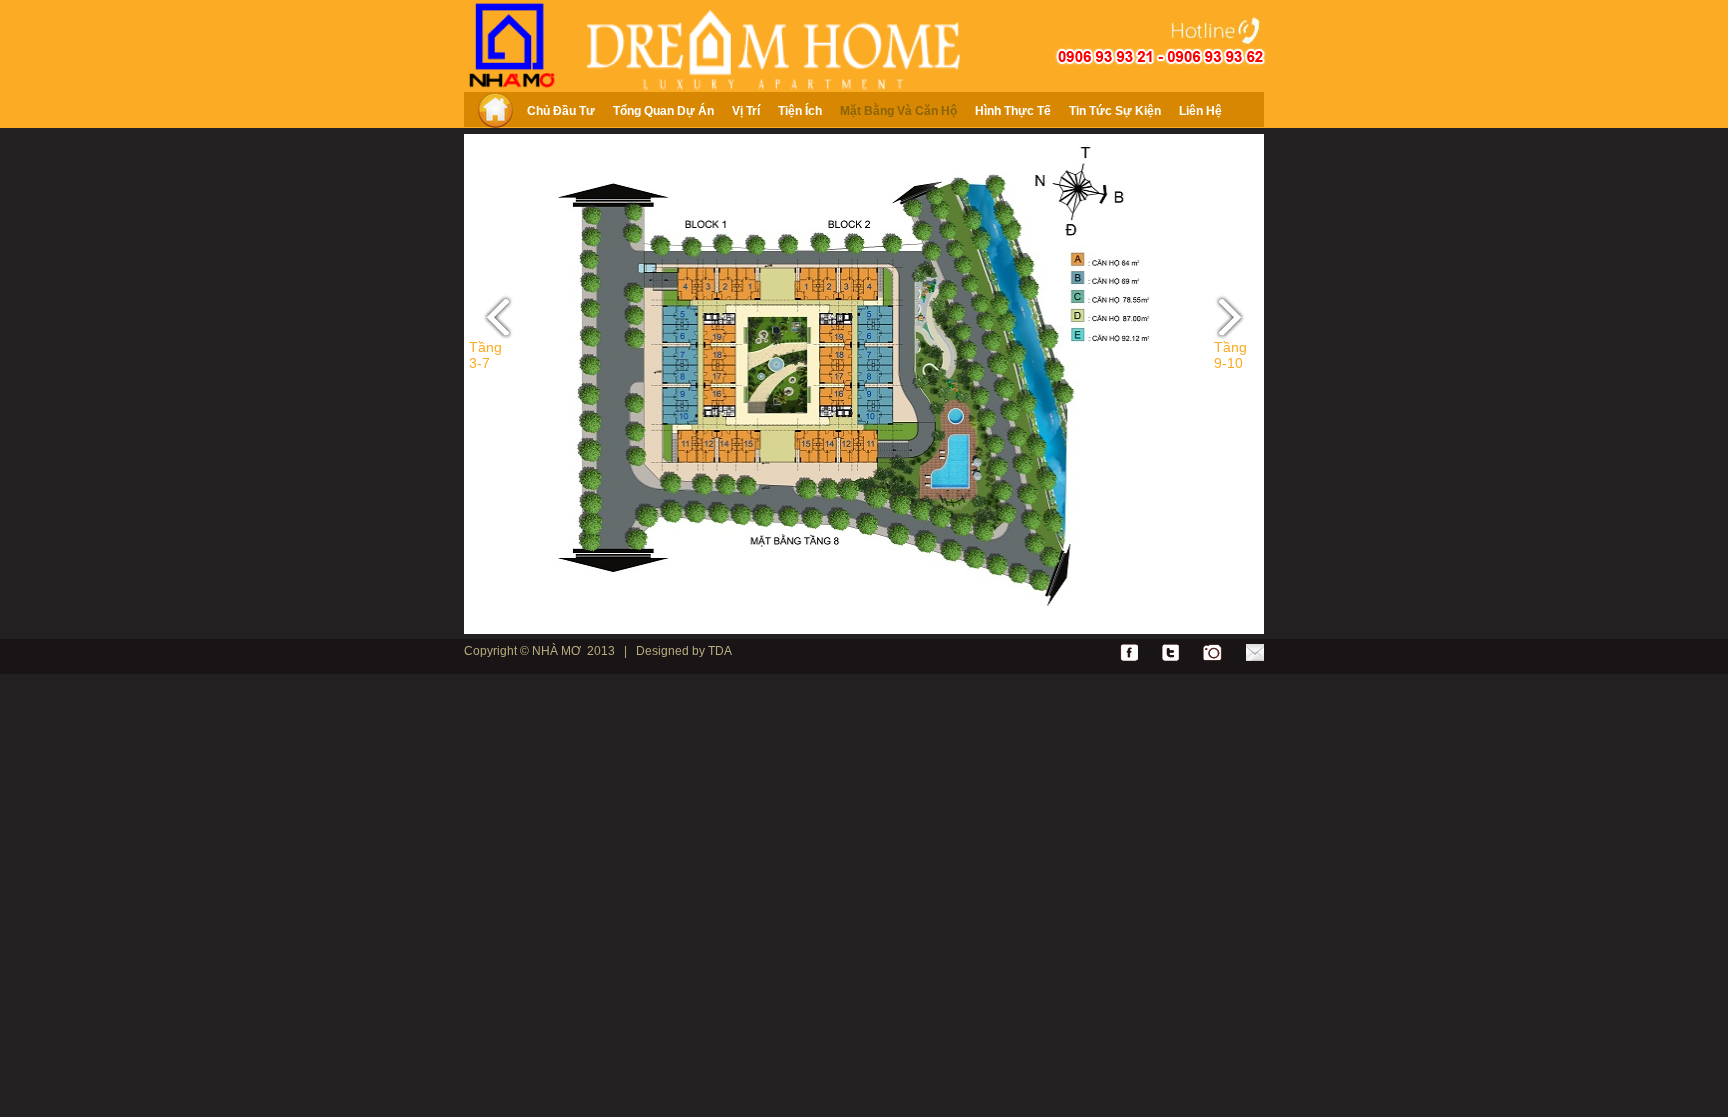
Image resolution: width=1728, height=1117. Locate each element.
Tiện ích (800, 111)
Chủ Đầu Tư (561, 111)
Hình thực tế (1013, 111)
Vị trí (746, 111)
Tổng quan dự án (663, 111)
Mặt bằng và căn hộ (898, 111)
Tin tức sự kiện (1115, 111)
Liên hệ (1200, 111)
